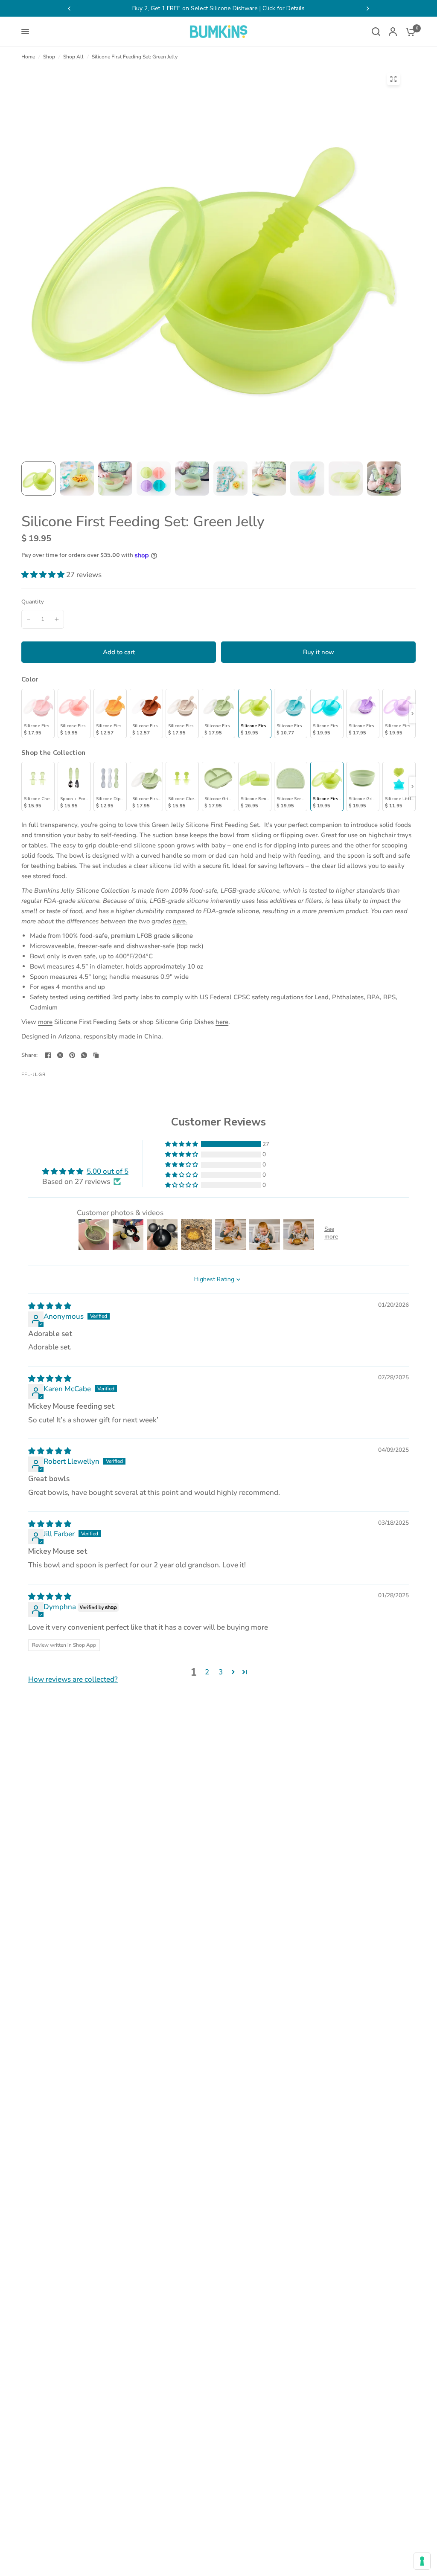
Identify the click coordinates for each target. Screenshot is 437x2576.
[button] (44, 575)
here (222, 1022)
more (45, 1022)
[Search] (376, 32)
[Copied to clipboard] (96, 1055)
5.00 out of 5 (108, 1171)
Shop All (73, 57)
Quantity (33, 602)
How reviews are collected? (73, 1679)
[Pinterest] (72, 1055)
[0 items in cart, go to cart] (408, 32)
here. (180, 921)
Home (28, 57)
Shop (49, 57)
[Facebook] (48, 1055)
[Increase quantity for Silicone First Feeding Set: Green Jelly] (57, 619)
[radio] (38, 714)
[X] (60, 1055)
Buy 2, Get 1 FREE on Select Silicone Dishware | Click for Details (106, 8)
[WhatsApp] (84, 1055)
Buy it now (319, 652)
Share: (30, 1055)
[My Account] (393, 32)
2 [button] (207, 1672)
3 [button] (221, 1672)
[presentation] (412, 714)
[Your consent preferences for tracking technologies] (422, 2561)
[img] (50, 1306)
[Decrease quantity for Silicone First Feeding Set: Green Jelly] (29, 619)
